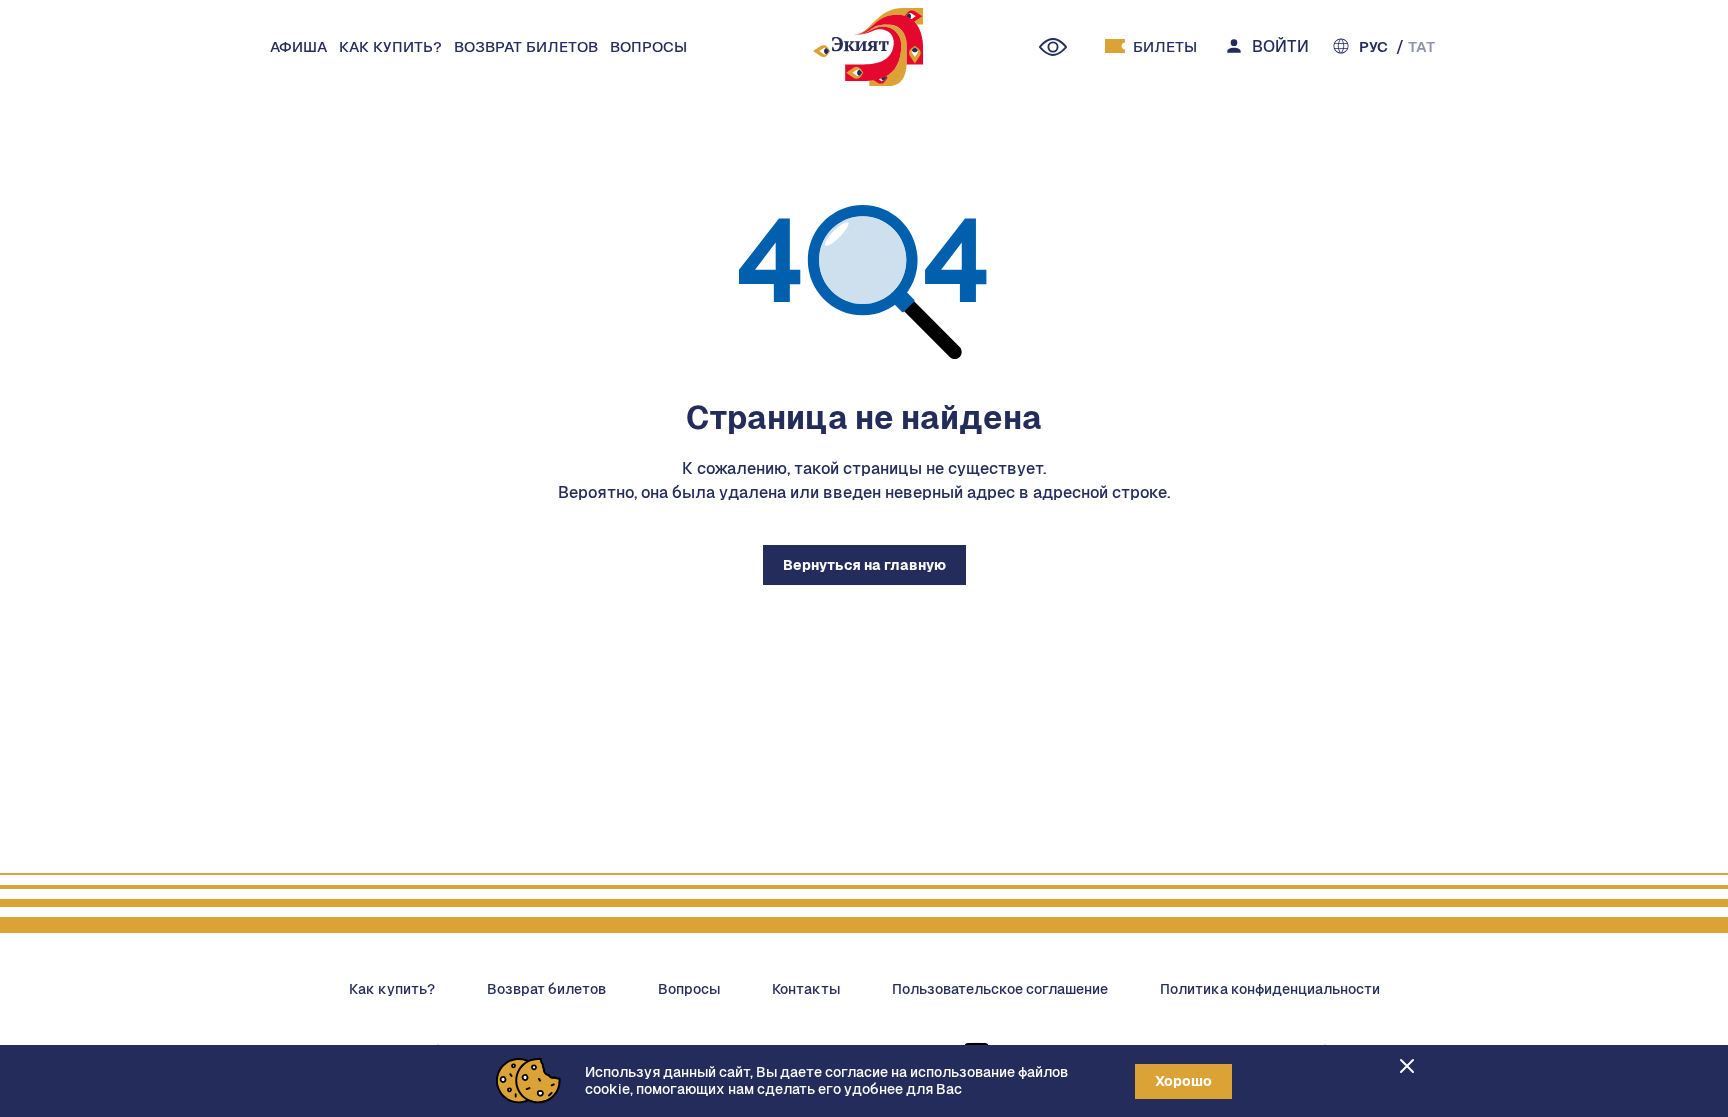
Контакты (806, 989)
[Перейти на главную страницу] (868, 50)
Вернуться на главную (864, 565)
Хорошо (1183, 1081)
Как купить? (392, 989)
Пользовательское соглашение (1000, 989)
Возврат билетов (546, 989)
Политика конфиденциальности (1270, 989)
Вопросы (689, 989)
